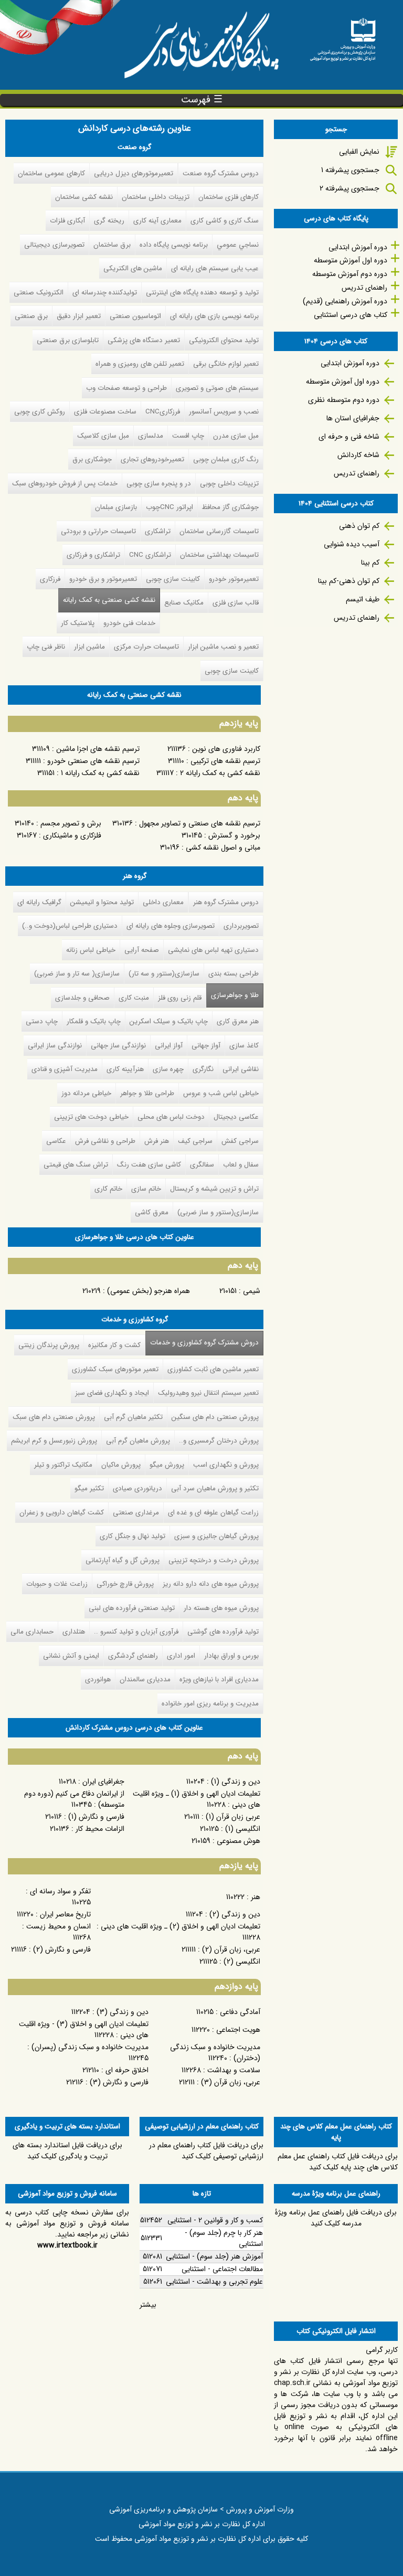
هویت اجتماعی (238, 2030)
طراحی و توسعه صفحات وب (126, 388)
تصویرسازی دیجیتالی (54, 245)
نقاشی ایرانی (241, 1069)
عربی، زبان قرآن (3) (231, 2082)
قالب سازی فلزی (236, 603)
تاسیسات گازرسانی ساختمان (219, 531)
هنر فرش (157, 1141)
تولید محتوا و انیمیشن (102, 902)
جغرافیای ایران (103, 1782)
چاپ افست (188, 436)
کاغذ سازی (244, 1046)
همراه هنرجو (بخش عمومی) (149, 1291)
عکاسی (56, 1141)
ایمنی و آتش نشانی (71, 1656)
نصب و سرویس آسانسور (224, 412)
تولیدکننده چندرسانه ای (105, 293)
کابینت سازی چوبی (173, 579)
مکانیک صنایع (184, 603)
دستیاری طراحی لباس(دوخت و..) (70, 926)
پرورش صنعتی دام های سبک (54, 1417)
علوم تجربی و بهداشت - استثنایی (214, 2282)
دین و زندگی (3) (123, 2012)
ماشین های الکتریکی (133, 268)
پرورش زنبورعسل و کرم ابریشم (54, 1441)
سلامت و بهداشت (234, 2070)
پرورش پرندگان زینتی (49, 1345)
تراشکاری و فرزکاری (93, 555)
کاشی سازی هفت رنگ (149, 1165)
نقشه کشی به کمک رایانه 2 (220, 773)
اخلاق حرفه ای (127, 2070)
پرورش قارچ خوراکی (125, 1584)
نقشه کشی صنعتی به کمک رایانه (109, 600)
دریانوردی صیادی (137, 1488)
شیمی (252, 1291)
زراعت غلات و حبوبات (57, 1584)
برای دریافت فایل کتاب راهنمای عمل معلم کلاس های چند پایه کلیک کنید (338, 2162)
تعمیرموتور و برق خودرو (103, 579)
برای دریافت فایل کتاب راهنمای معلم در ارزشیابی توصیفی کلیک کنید (206, 2151)
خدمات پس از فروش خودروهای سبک (65, 484)
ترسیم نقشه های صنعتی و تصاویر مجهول (200, 823)
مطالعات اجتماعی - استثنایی (222, 2269)
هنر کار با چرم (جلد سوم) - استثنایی (224, 2238)
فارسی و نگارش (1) (96, 1817)
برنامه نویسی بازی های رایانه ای (214, 316)
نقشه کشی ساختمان (84, 197)
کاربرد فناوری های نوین (226, 749)
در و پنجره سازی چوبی (159, 484)
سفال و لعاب (241, 1165)
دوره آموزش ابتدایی (358, 247)
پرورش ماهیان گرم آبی (138, 1441)
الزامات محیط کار (100, 1829)
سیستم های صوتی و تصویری (217, 388)
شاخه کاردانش (358, 455)
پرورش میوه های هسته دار (221, 1608)
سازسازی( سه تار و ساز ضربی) (77, 974)
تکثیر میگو (89, 1488)
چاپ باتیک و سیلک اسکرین (169, 1021)
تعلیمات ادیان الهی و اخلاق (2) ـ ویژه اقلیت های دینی (181, 1926)
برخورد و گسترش (234, 835)
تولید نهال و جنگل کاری (132, 1536)
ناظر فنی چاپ (46, 647)
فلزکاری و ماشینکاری (72, 835)
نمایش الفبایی (359, 152)
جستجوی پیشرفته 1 (350, 170)
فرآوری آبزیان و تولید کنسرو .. (136, 1632)
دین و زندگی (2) (235, 1914)
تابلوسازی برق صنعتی (68, 340)
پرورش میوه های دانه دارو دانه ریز (211, 1584)
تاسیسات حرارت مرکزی (146, 647)
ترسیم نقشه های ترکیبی (225, 761)
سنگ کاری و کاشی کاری (225, 221)
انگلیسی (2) (242, 1962)
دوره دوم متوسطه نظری (344, 400)
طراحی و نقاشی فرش (105, 1141)
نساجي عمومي (238, 245)
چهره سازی (168, 1069)
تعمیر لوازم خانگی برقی (226, 364)
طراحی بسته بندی (234, 974)
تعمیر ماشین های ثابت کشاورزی (213, 1369)
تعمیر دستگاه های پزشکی (144, 340)
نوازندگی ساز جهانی (118, 1046)
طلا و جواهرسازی (235, 995)
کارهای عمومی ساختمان (51, 173)
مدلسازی (151, 436)
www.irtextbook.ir (67, 2245)
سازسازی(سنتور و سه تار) (164, 974)
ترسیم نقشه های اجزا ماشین (98, 749)
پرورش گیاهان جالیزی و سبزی (216, 1536)
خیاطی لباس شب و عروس (221, 1093)
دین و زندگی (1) (236, 1782)
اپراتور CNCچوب (169, 507)
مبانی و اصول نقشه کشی (223, 847)
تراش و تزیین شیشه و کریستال (214, 1189)
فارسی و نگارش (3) (119, 2082)
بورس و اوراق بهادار (231, 1656)
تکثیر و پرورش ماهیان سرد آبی (215, 1488)
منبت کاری (134, 998)
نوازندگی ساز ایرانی (55, 1046)
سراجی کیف (195, 1141)
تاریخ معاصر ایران (65, 1914)
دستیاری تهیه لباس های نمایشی (213, 950)
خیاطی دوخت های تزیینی (91, 1117)
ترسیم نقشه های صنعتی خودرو (93, 761)
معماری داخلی (163, 902)
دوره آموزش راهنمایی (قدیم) (345, 301)
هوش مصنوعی (238, 1841)
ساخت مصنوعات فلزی (105, 412)
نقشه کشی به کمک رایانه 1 (100, 773)
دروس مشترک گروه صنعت (221, 173)
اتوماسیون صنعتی (135, 316)
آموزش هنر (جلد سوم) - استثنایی (214, 2256)
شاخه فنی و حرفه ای (349, 437)
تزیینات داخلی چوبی (229, 484)
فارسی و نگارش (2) (62, 1949)
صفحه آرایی (142, 950)
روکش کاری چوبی (40, 412)
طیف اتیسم (363, 599)
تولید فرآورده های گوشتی (223, 1632)
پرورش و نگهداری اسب (226, 1465)
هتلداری (74, 1632)
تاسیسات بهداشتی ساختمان (219, 555)
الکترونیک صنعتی (39, 293)
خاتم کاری (108, 1189)
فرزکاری (50, 579)
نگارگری (203, 1069)
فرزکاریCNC (163, 412)
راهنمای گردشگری (133, 1656)
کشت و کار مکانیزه (114, 1345)
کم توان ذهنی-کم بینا (349, 581)
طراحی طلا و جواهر (147, 1093)
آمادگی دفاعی (240, 2012)
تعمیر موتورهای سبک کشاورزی (115, 1369)
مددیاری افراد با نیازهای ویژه (219, 1679)
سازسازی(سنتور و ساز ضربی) (218, 1212)
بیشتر (148, 2305)
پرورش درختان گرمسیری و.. (219, 1441)
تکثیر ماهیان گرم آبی (133, 1417)
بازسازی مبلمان (116, 507)
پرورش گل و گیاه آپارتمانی (123, 1560)
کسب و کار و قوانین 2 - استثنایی (215, 2220)
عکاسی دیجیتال (236, 1117)
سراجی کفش (240, 1141)
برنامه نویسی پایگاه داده (174, 245)
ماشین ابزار (89, 647)
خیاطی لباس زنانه (91, 950)
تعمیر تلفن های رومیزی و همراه (140, 364)
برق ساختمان (112, 245)
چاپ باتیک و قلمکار (94, 1021)
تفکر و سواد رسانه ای (60, 1891)
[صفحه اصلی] (343, 36)
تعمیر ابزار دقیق (79, 316)
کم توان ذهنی (359, 526)
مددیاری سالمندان (145, 1679)
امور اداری (181, 1656)
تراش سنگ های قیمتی (76, 1165)
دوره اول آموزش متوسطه (351, 260)
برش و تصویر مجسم (71, 823)
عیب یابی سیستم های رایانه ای (215, 268)
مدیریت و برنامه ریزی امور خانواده (210, 1704)
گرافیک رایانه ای (39, 902)
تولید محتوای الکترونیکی (224, 340)
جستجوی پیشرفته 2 (349, 188)
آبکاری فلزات (67, 221)
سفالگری (202, 1165)
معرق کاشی (152, 1212)
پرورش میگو (167, 1465)
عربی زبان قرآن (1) (233, 1817)
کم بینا (370, 563)
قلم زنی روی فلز (180, 998)
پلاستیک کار (78, 623)
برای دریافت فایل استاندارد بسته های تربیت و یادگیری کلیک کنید (67, 2151)
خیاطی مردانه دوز (86, 1093)
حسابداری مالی (32, 1632)
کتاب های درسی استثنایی (351, 315)
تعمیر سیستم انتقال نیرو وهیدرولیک (208, 1393)
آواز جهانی (206, 1046)
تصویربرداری (241, 926)
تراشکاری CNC (150, 555)
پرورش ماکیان (121, 1465)
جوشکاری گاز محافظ (230, 507)
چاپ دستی (42, 1021)
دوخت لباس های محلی (171, 1117)
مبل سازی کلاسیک (103, 436)
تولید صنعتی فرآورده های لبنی (132, 1608)
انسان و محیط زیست (59, 1926)
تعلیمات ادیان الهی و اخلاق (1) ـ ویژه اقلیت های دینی (197, 1799)
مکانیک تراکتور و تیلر (63, 1465)
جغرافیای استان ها (353, 418)
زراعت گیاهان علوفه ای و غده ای (213, 1513)
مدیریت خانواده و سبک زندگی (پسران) (90, 2047)
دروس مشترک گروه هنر (226, 902)
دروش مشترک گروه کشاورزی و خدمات (202, 1343)
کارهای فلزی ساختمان (229, 197)
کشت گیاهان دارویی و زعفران (62, 1513)
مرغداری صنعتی (136, 1513)
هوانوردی (98, 1679)
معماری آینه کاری (157, 221)
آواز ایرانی (169, 1046)
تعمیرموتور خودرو (234, 579)
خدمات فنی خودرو (129, 623)
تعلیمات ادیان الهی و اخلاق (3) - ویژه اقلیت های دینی (84, 2029)
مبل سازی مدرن (236, 436)
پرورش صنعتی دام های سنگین (215, 1417)
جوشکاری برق (92, 459)
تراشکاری (158, 531)
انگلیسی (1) (243, 1829)
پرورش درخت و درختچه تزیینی (214, 1560)
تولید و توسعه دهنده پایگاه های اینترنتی (202, 293)
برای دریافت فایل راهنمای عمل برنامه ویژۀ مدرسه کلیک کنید (336, 2218)
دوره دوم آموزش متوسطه (350, 274)
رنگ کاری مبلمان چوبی (226, 459)
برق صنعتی (31, 316)
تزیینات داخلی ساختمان (156, 197)
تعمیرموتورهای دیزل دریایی (134, 173)
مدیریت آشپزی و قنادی (65, 1069)
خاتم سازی (146, 1189)
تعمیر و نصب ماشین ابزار (223, 647)
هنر (256, 1897)
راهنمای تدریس (364, 288)
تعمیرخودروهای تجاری (152, 459)
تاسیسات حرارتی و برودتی (98, 531)
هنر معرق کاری (238, 1021)
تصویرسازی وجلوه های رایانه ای (171, 926)
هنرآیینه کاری (125, 1069)
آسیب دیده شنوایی (352, 544)
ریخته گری (109, 221)
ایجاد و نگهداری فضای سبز (112, 1393)
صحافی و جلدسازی (82, 998)
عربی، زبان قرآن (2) (231, 1949)
